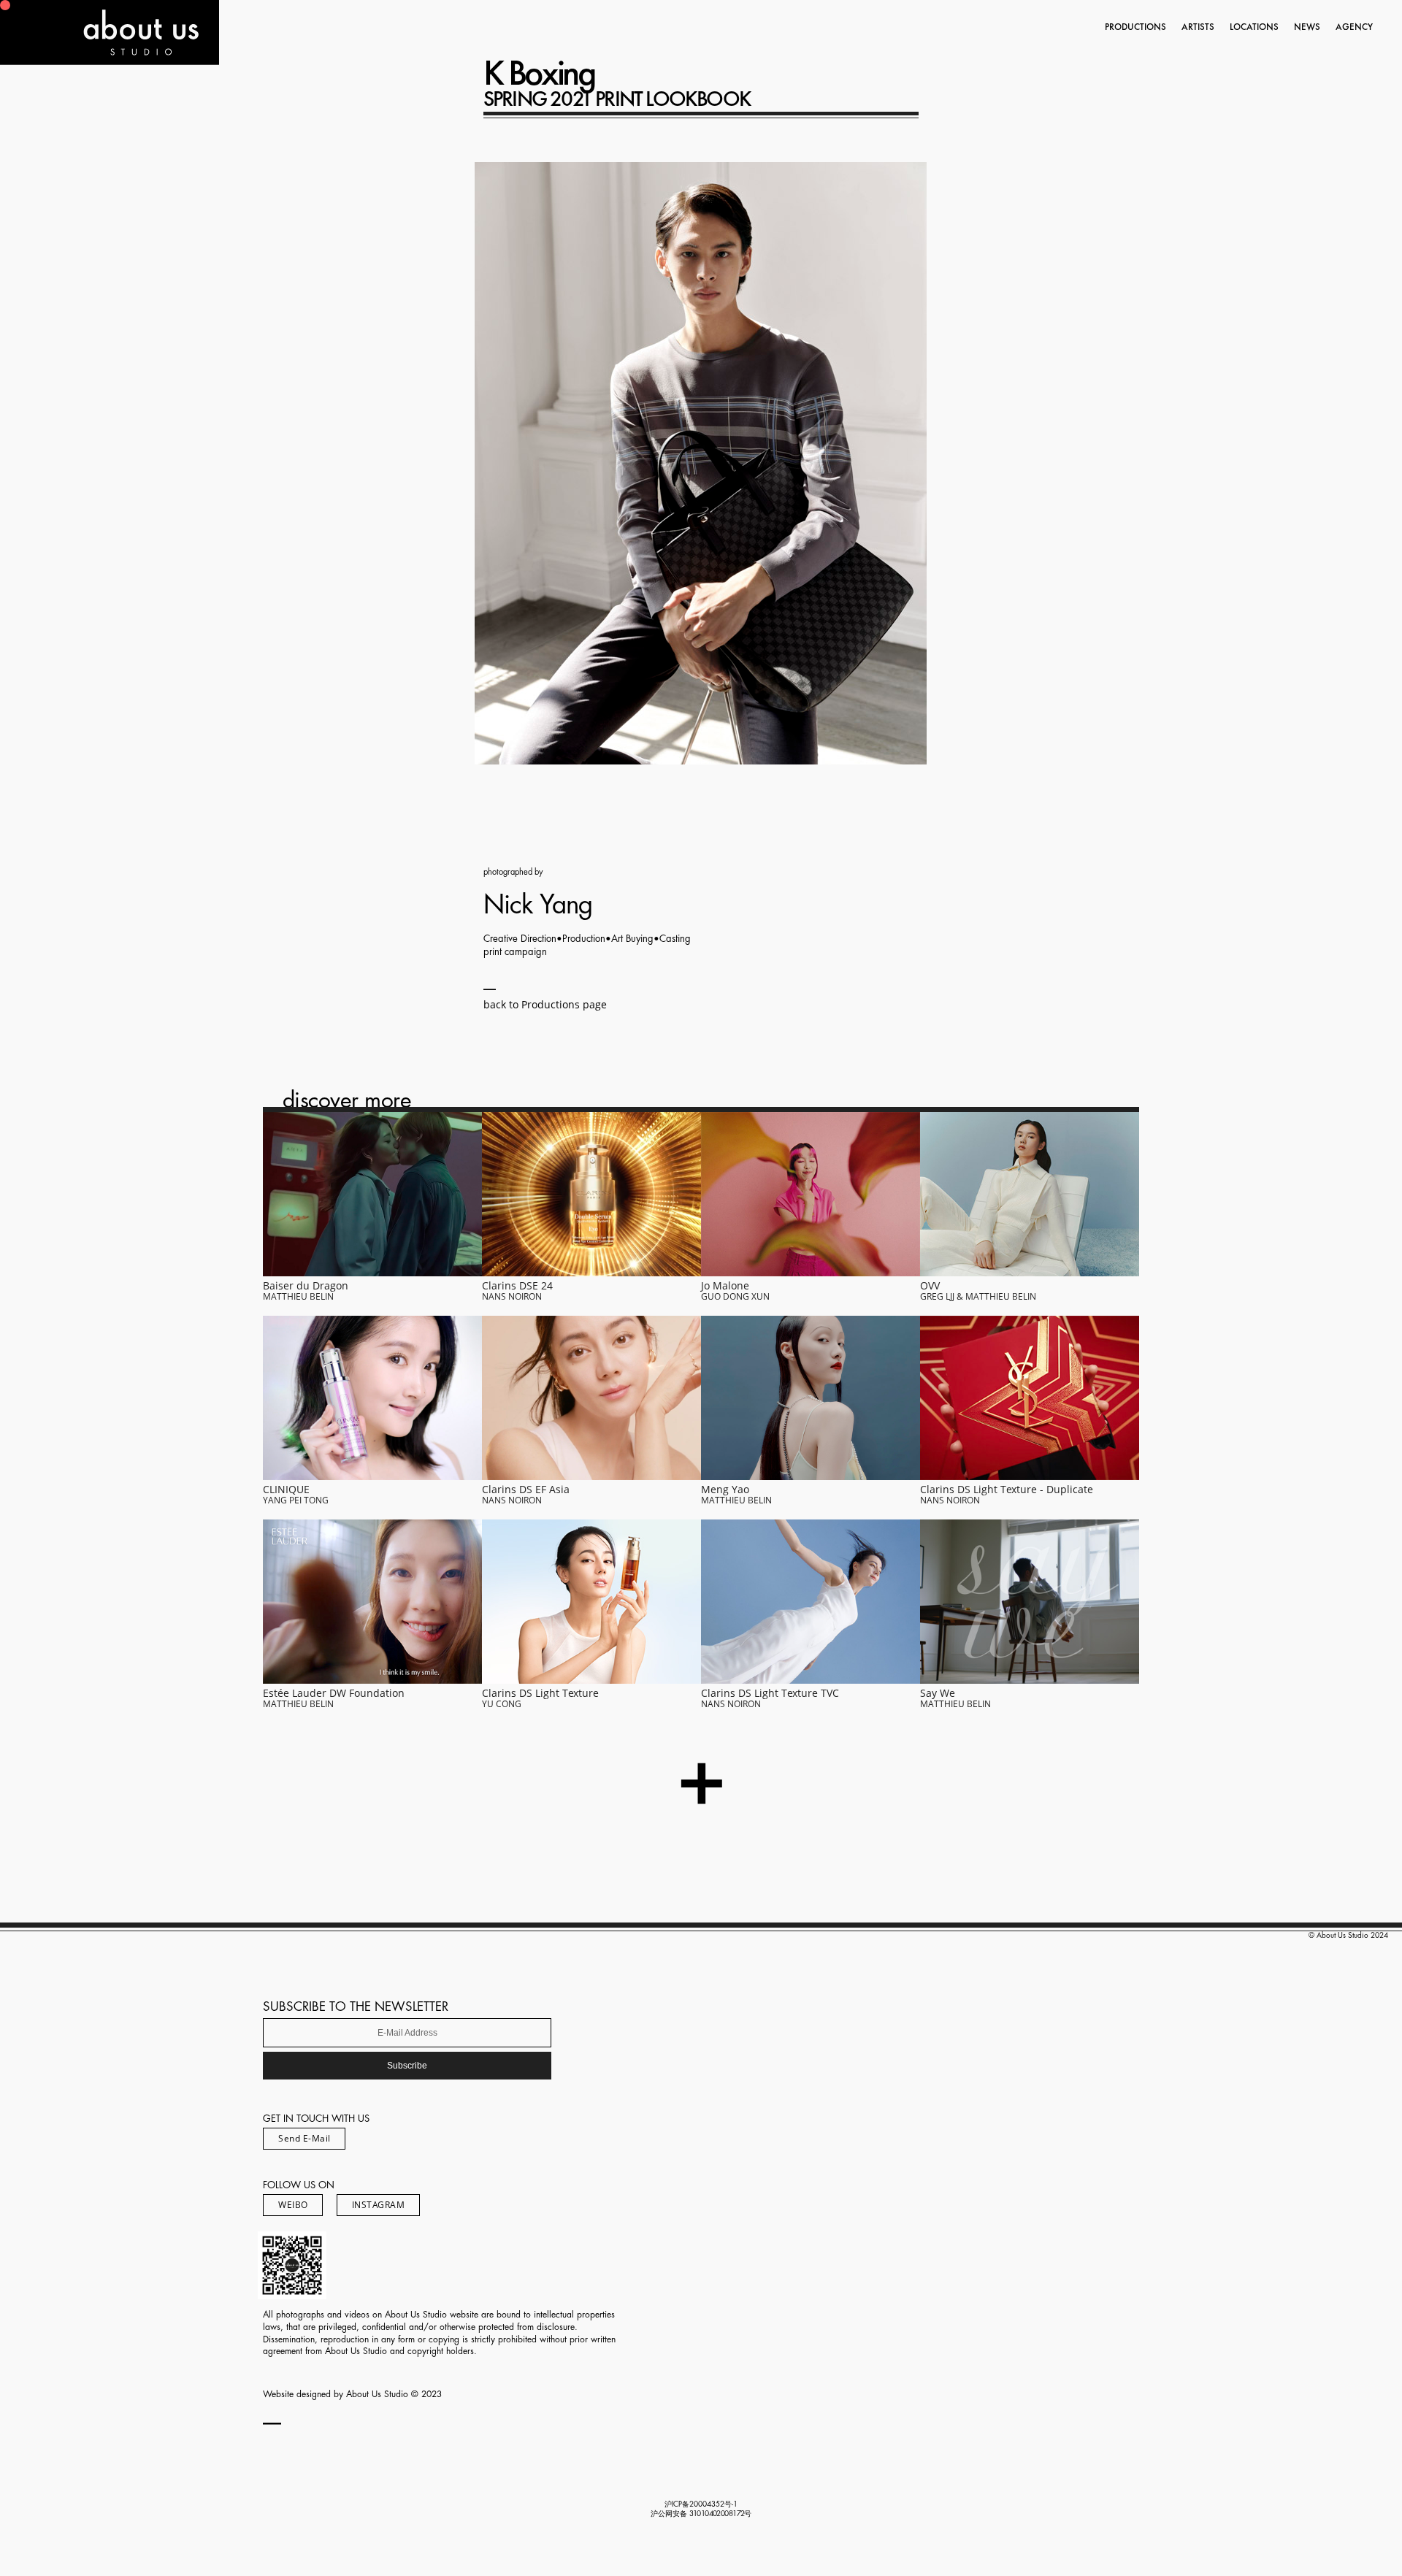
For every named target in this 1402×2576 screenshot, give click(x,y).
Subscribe (407, 2066)
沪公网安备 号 (701, 2514)
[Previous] (519, 463)
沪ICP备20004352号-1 (701, 2504)
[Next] (883, 463)
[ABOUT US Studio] (110, 60)
